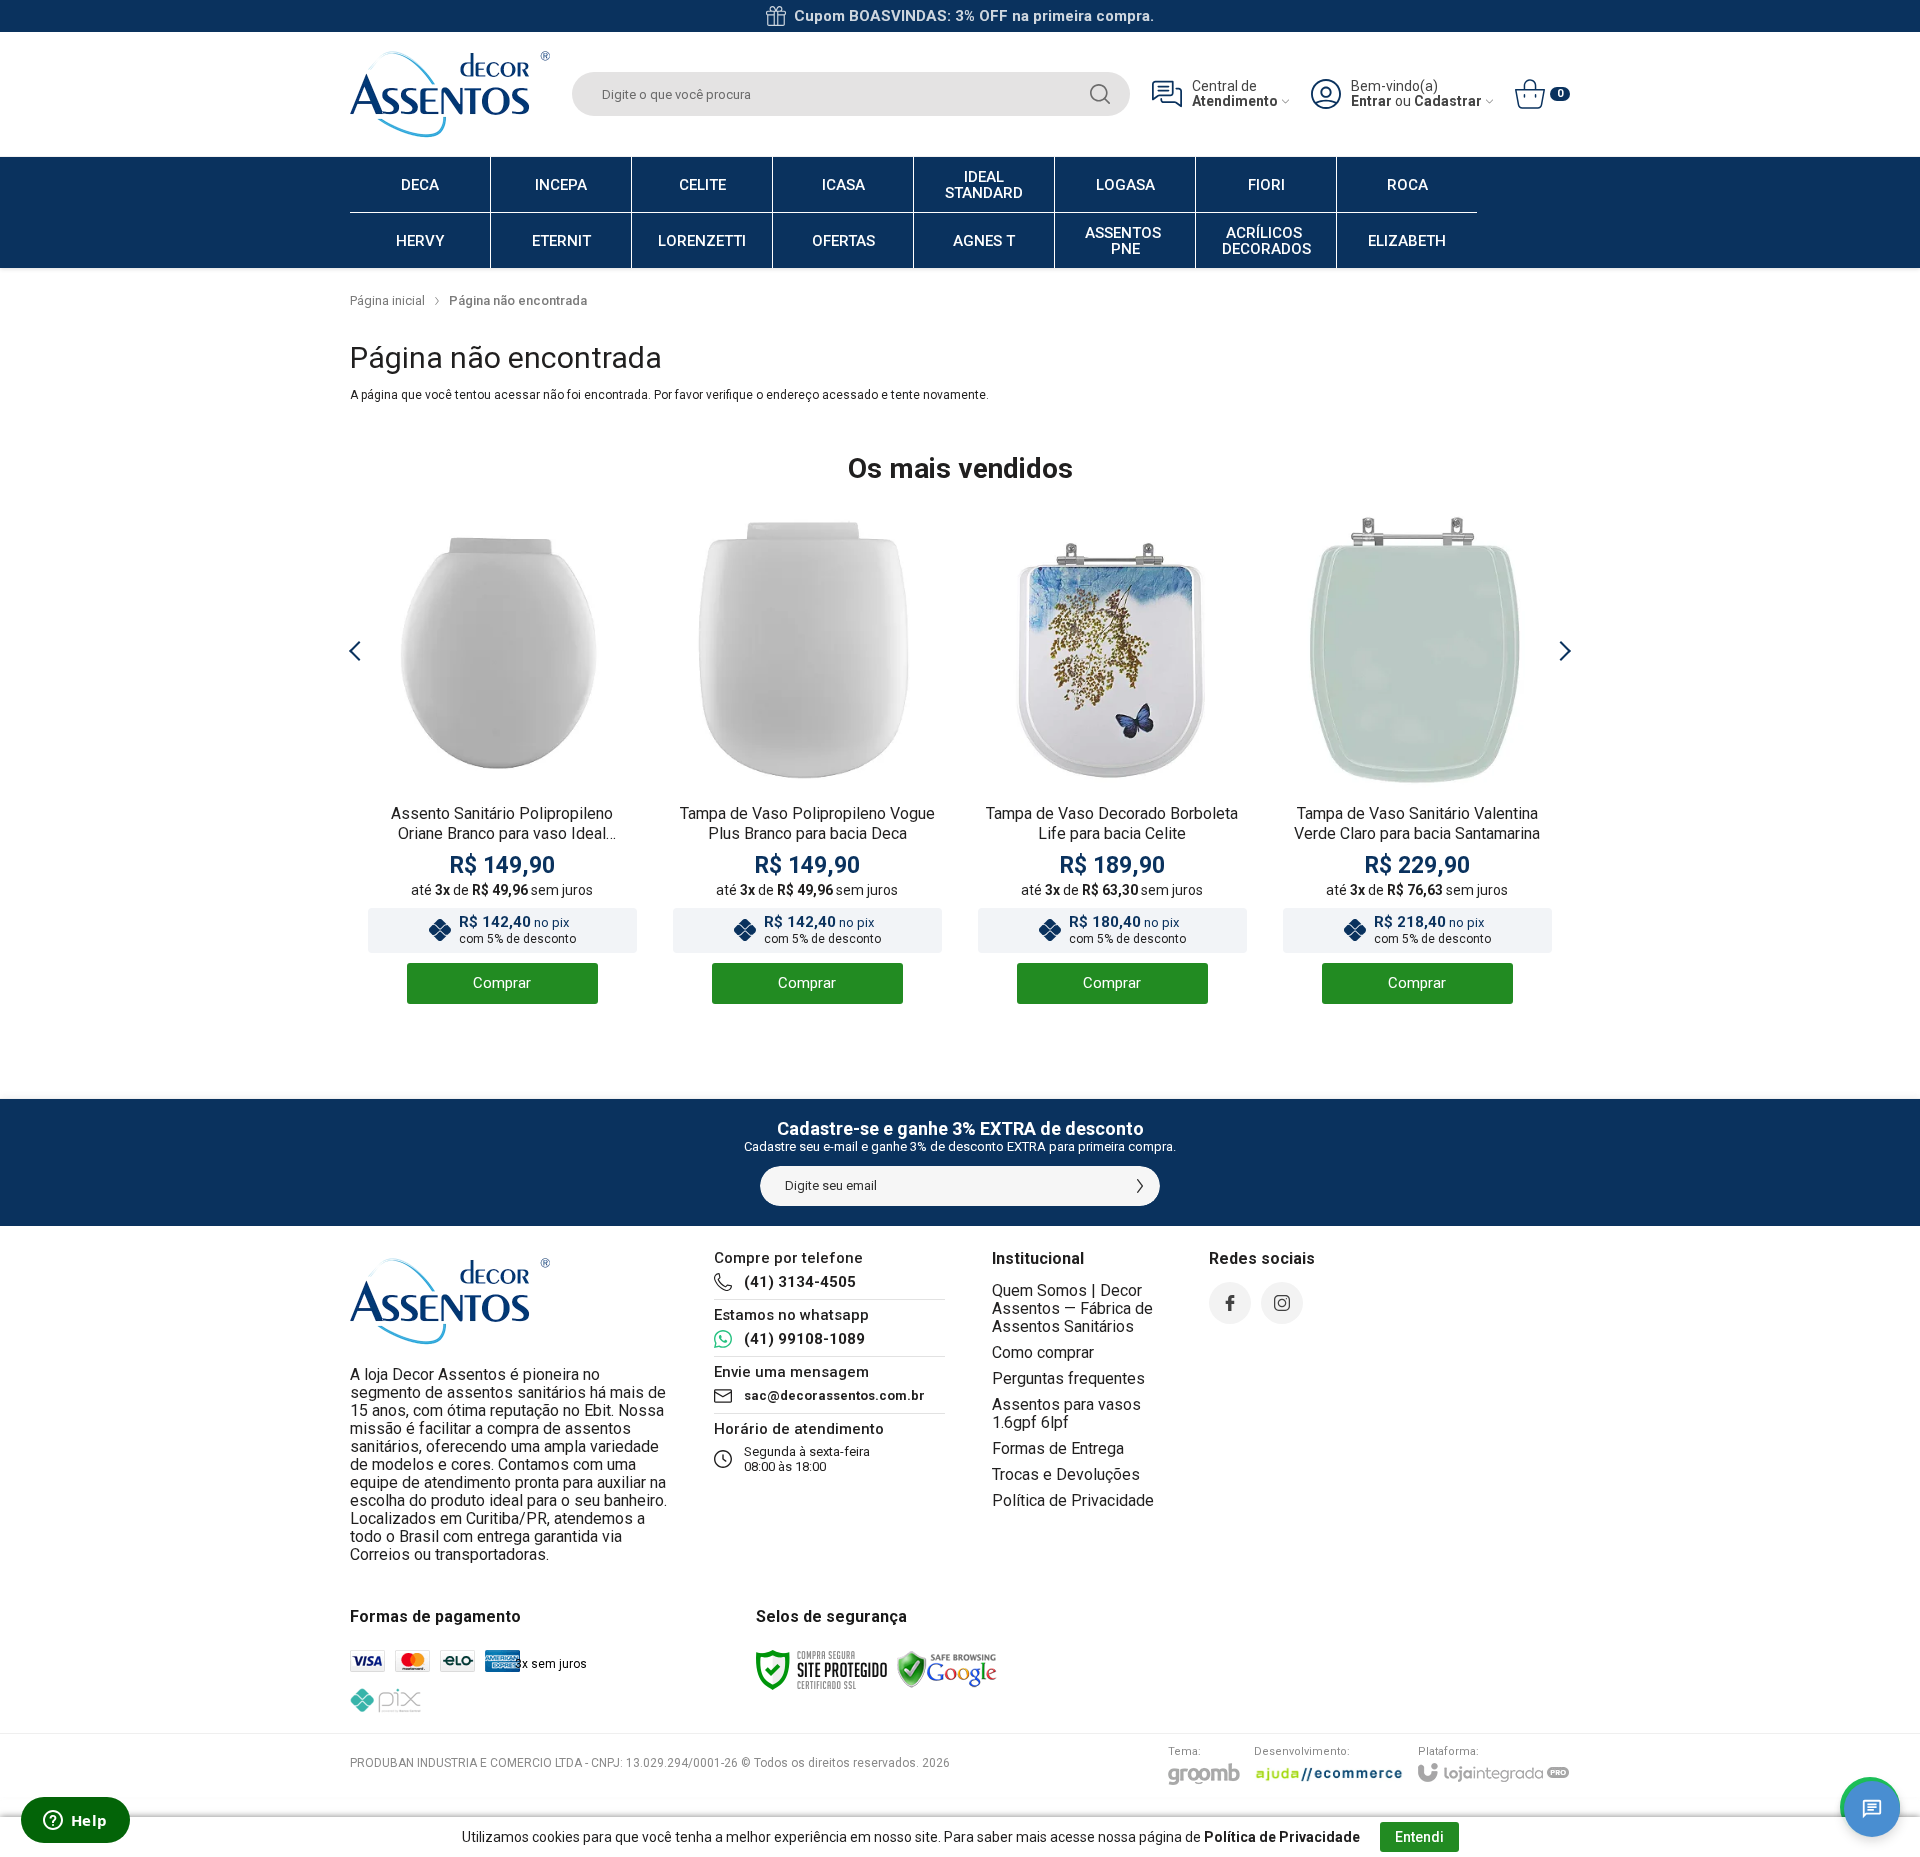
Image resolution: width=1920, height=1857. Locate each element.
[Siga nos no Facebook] (1230, 1303)
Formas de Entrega (1058, 1448)
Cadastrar (1448, 101)
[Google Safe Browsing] (947, 1669)
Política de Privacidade (1073, 1500)
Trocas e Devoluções (1066, 1474)
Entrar (1371, 101)
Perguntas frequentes (1068, 1378)
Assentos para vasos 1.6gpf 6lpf (1066, 1413)
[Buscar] (1100, 94)
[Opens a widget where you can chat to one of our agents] (75, 1822)
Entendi (1419, 1837)
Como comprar (1043, 1352)
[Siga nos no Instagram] (1282, 1303)
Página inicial (387, 300)
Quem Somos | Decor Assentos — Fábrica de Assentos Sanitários (1072, 1308)
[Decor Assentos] (450, 94)
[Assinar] (1140, 1186)
